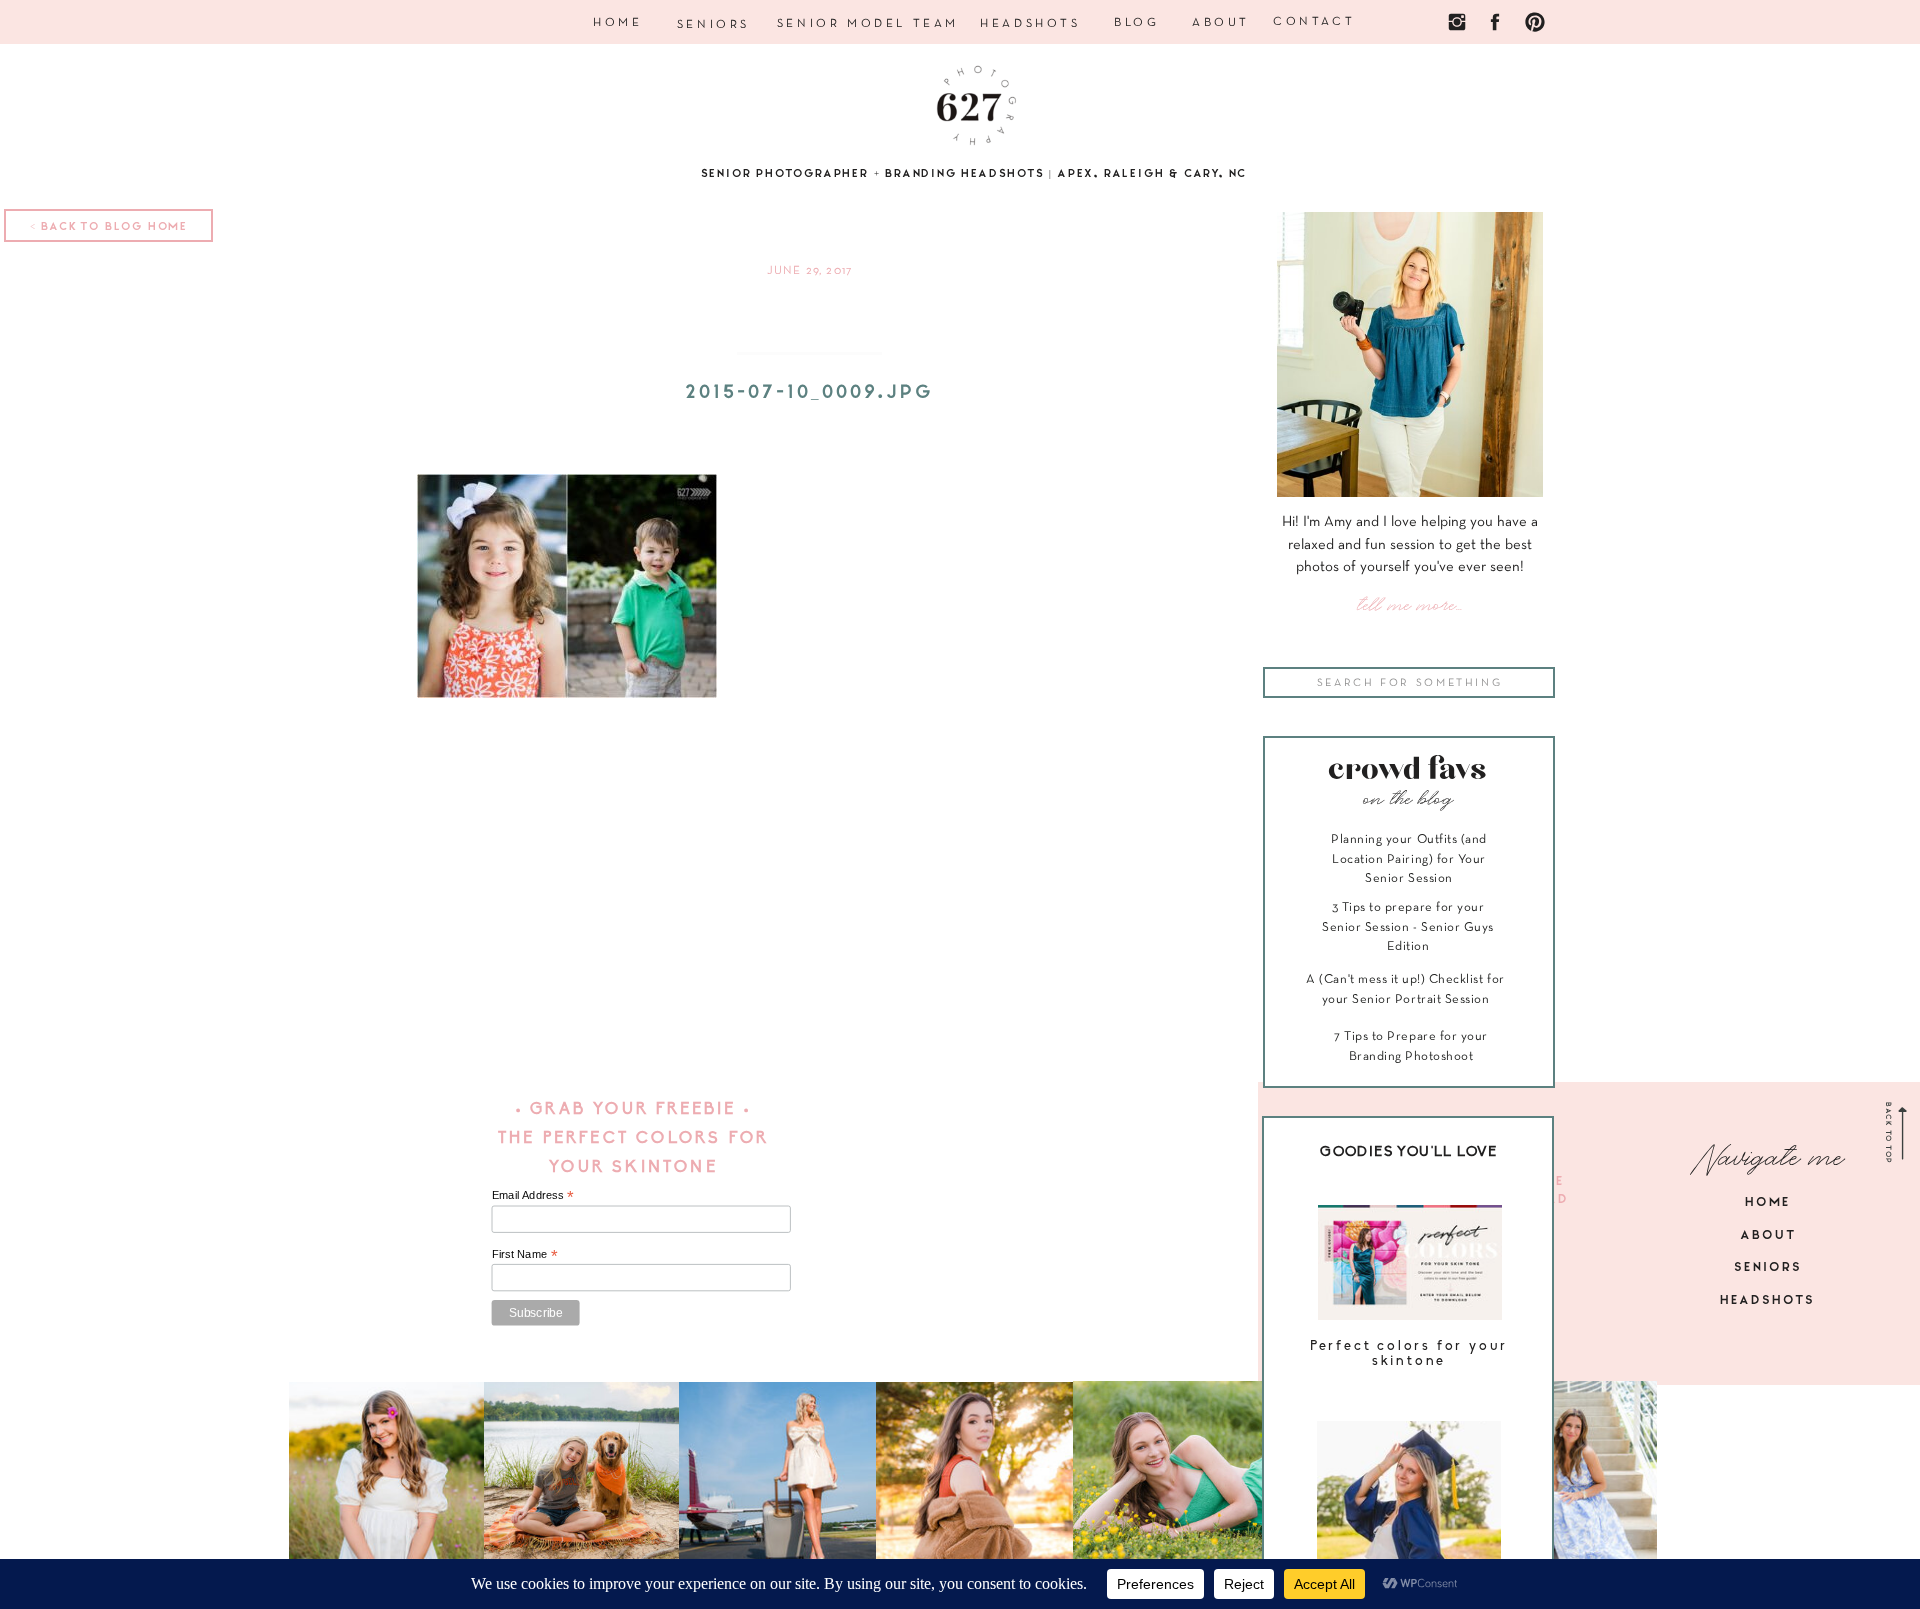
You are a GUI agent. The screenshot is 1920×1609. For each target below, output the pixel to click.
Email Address (533, 1195)
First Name (525, 1253)
